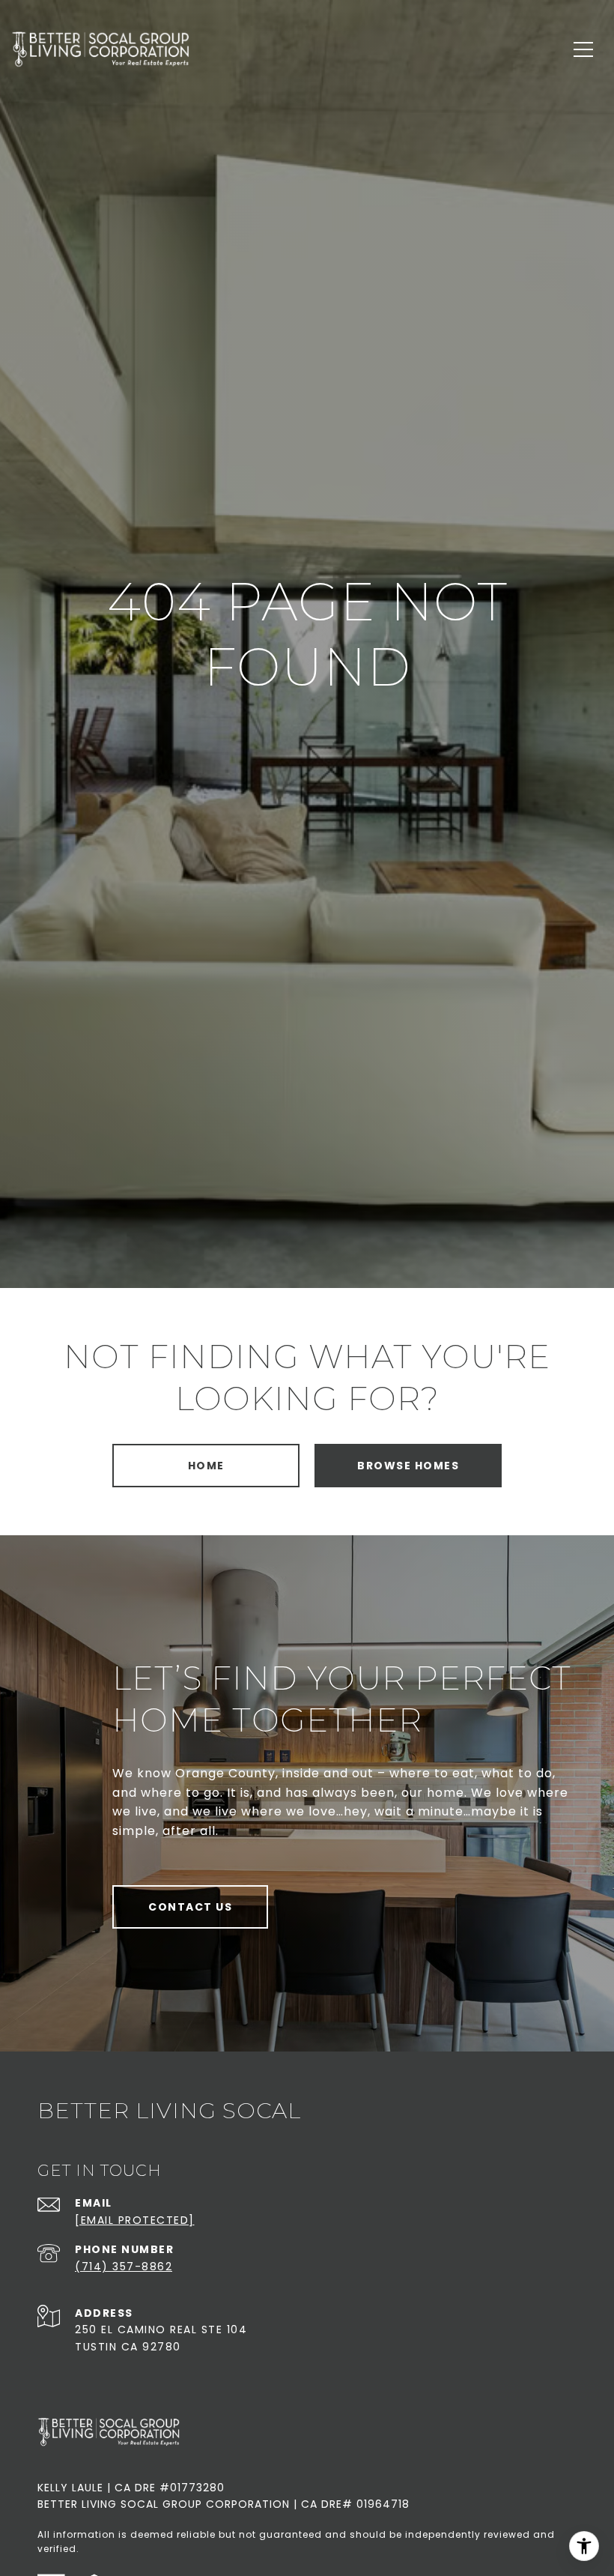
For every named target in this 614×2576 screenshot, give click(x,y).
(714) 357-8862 (124, 2267)
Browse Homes (408, 1466)
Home (206, 1466)
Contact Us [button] (190, 1907)
